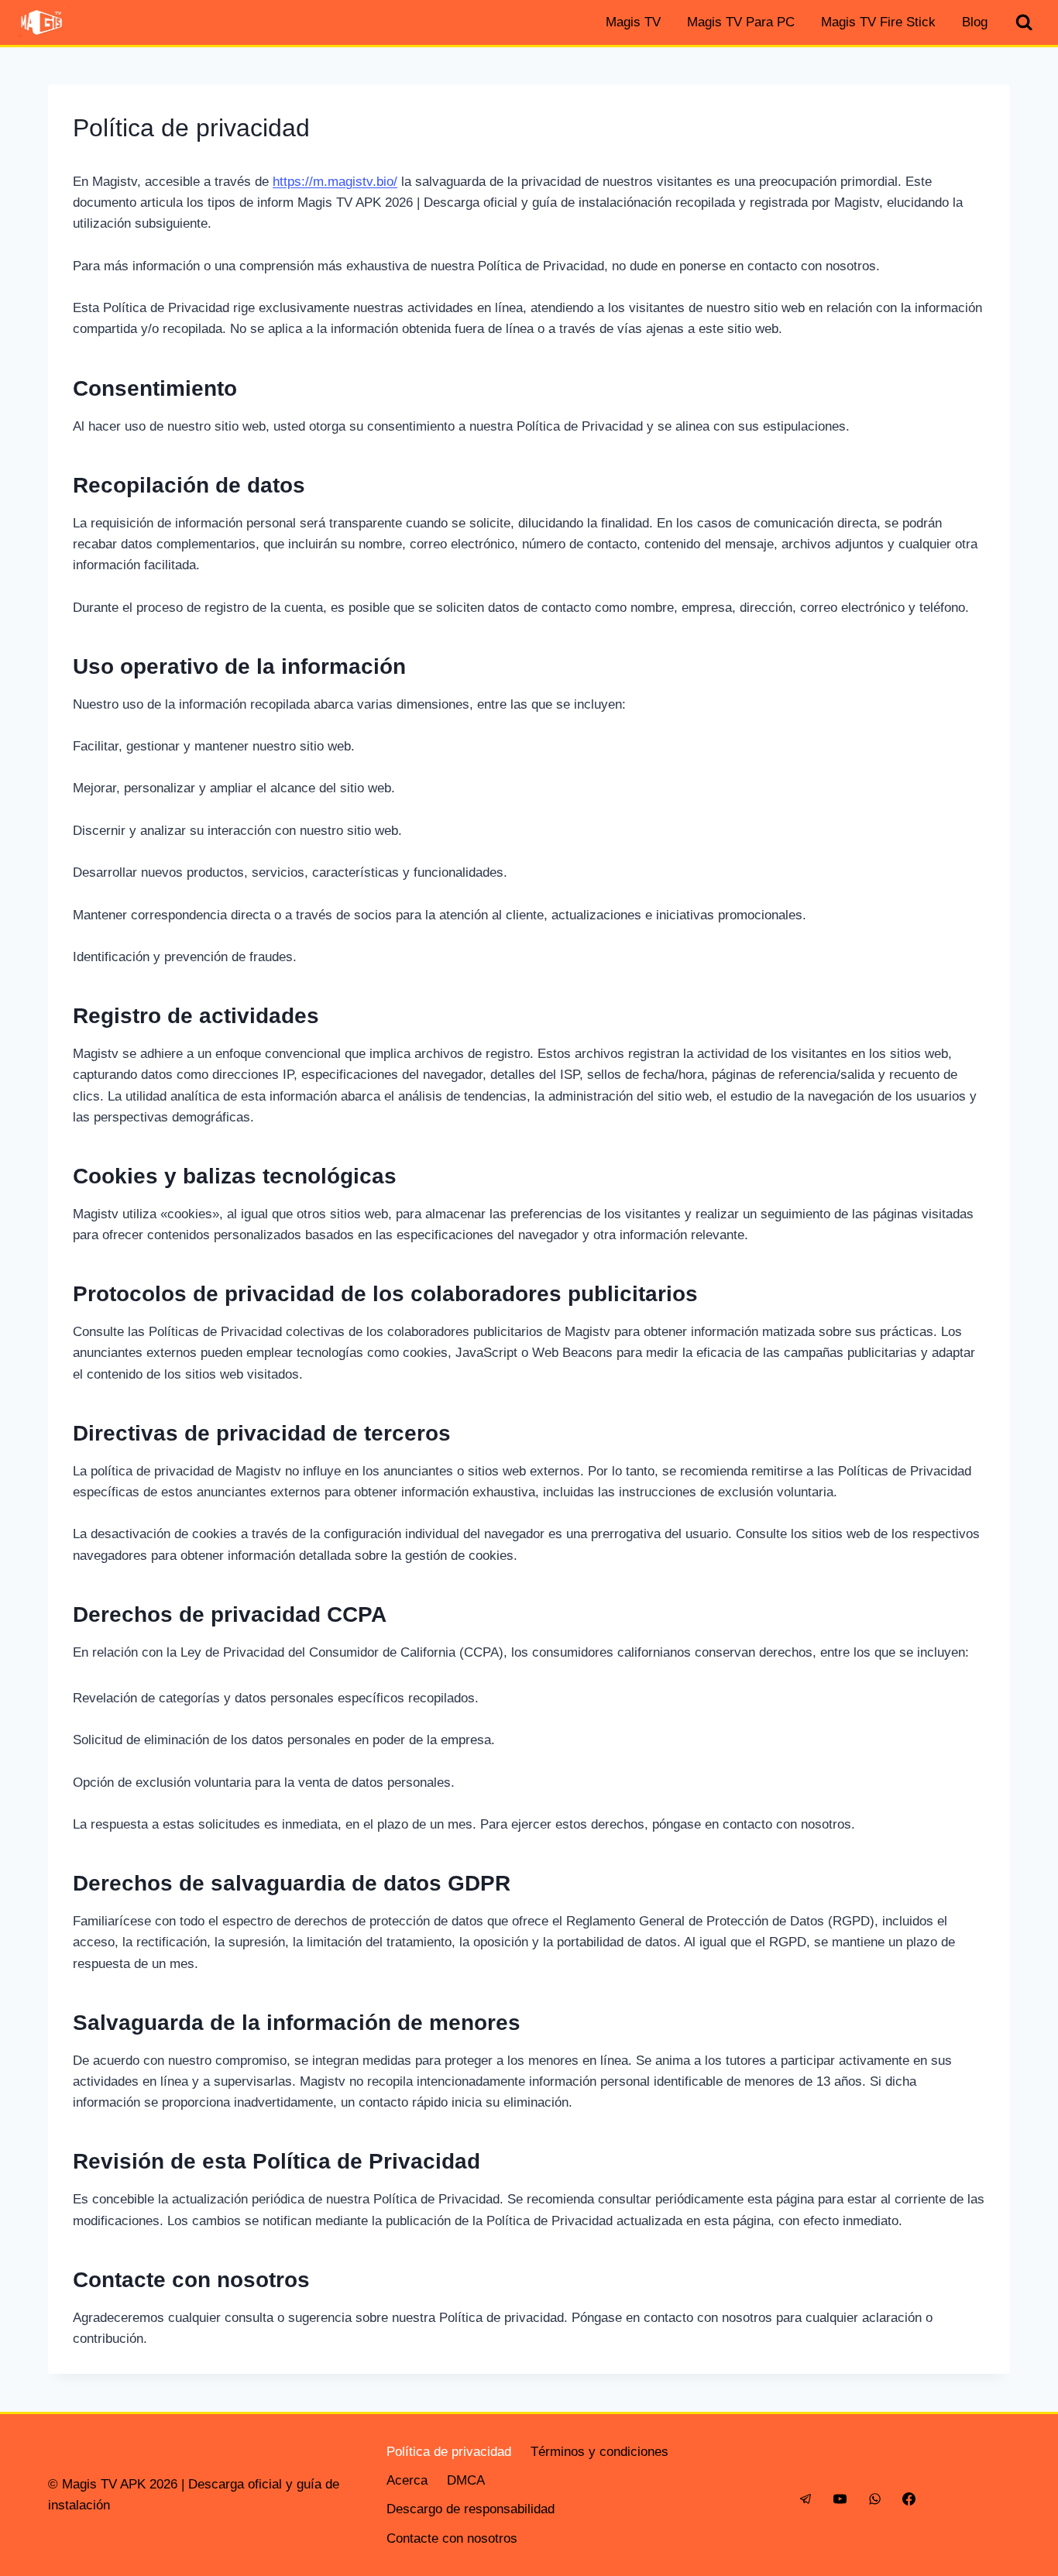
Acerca (407, 2480)
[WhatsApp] (874, 2499)
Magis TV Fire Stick (878, 22)
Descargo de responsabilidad (471, 2509)
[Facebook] (909, 2499)
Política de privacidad (449, 2452)
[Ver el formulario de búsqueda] (1024, 23)
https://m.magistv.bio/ (335, 182)
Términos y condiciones (599, 2452)
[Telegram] (806, 2499)
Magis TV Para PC (741, 22)
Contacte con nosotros (452, 2538)
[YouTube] (840, 2499)
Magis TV (633, 22)
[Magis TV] (42, 22)
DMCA (466, 2480)
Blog (975, 22)
